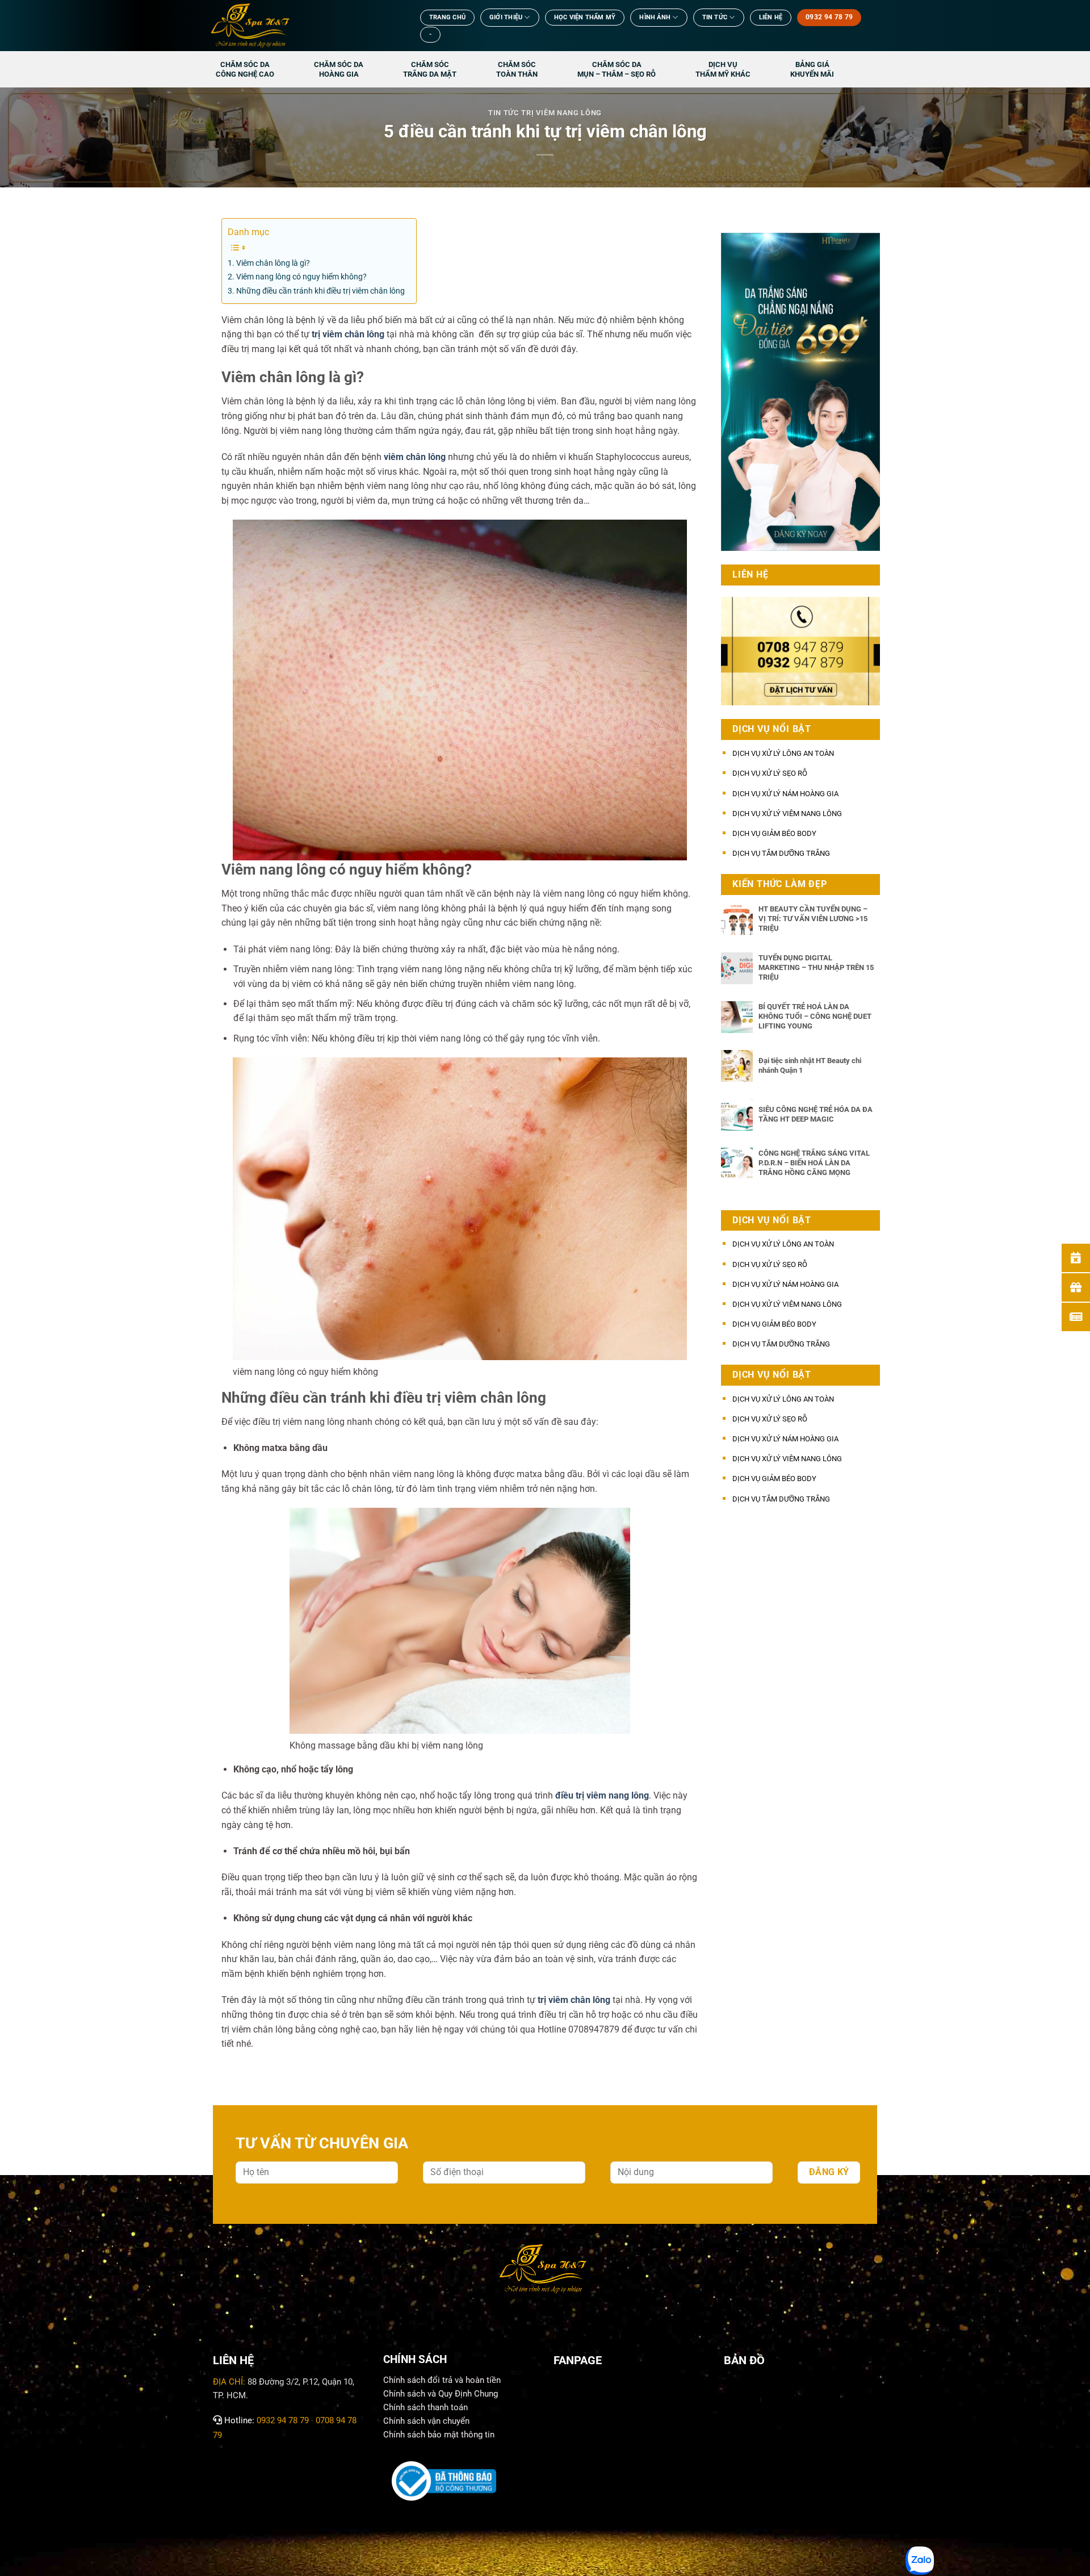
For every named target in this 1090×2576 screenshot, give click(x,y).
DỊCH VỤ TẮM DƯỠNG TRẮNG (781, 853)
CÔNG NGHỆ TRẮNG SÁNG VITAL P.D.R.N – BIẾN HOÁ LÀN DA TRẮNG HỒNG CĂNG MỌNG (814, 1162)
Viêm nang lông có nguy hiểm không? (301, 277)
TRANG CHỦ (447, 17)
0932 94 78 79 (283, 2420)
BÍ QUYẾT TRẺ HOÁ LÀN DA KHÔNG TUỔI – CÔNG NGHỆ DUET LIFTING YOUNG (815, 1016)
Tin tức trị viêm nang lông (545, 113)
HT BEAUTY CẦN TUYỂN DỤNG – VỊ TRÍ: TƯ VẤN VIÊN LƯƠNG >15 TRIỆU (813, 918)
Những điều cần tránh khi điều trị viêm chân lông (320, 291)
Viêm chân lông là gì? (273, 263)
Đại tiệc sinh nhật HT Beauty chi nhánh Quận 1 (810, 1065)
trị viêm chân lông (348, 334)
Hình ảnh (655, 17)
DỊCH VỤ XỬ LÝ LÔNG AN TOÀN (783, 753)
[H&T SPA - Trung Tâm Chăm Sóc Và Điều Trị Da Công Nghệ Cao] (304, 26)
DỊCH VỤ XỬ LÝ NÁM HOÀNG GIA (785, 794)
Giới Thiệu (506, 17)
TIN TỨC (715, 17)
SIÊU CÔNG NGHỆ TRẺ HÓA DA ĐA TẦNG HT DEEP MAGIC (816, 1114)
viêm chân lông (415, 457)
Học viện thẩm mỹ (585, 17)
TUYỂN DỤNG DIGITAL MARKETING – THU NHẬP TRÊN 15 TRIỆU (816, 967)
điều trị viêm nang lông (602, 1795)
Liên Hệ (771, 17)
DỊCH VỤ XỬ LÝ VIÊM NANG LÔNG (787, 814)
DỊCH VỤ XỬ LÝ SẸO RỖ (770, 773)
